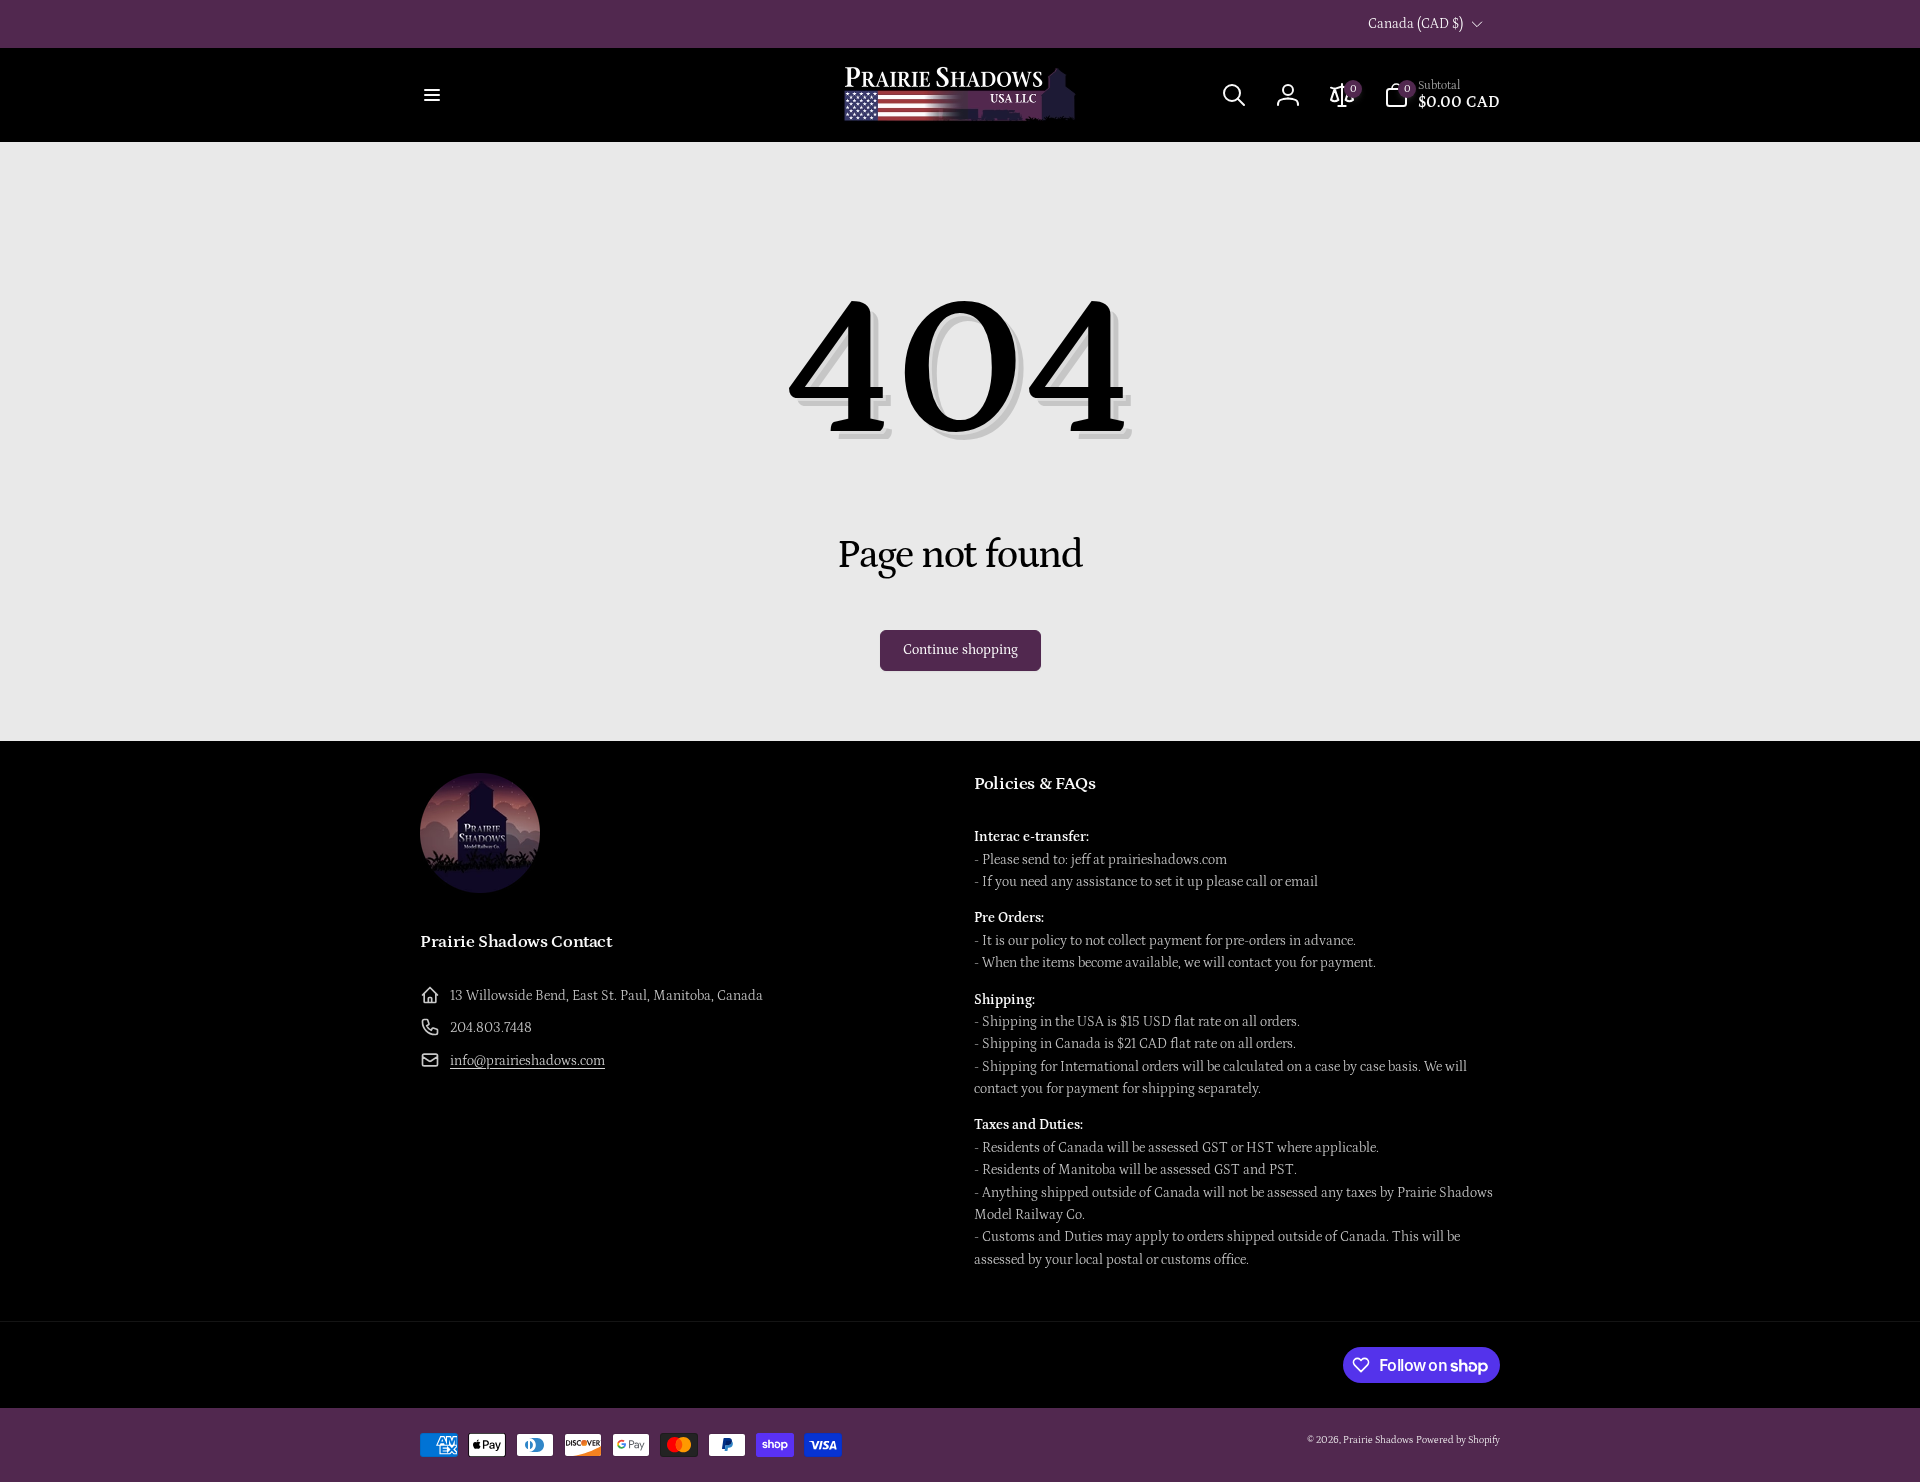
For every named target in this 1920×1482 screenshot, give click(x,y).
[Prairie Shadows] (480, 888)
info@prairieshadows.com (527, 1061)
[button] (432, 95)
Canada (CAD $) (1415, 24)
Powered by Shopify (1458, 1440)
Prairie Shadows (1378, 1440)
